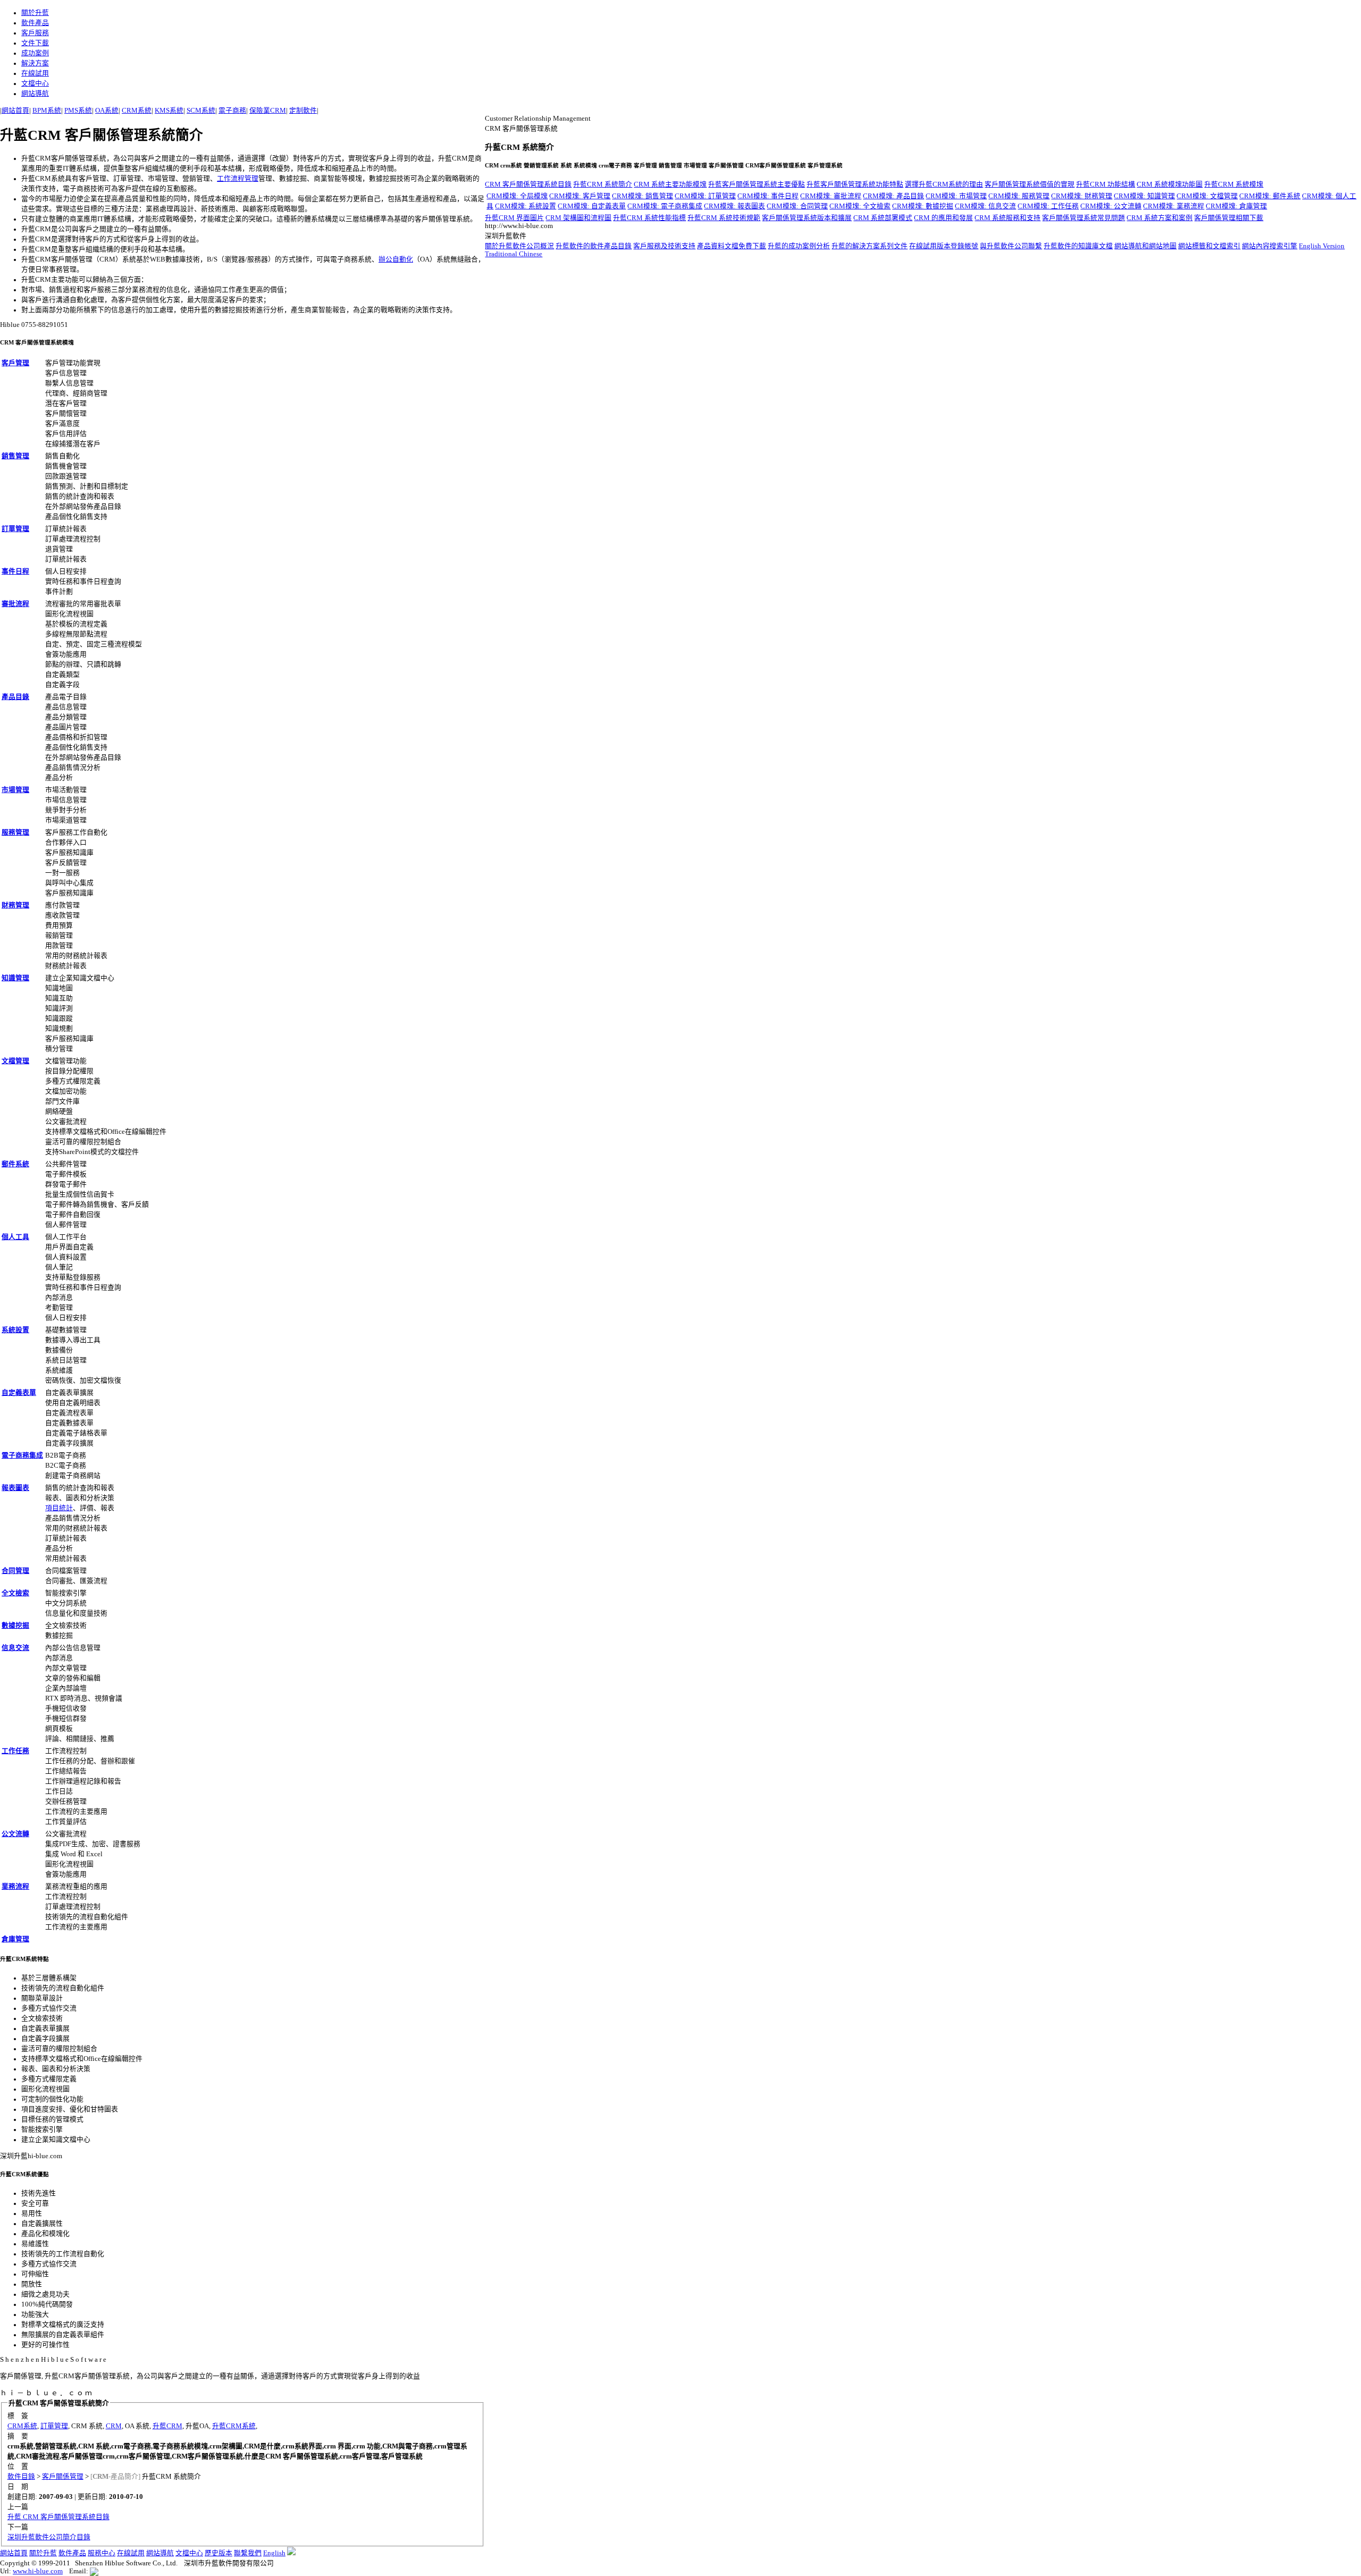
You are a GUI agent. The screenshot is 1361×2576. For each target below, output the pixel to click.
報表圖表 (15, 1488)
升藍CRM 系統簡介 (603, 184)
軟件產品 (35, 23)
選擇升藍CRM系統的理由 (944, 184)
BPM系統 (47, 111)
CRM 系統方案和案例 (1160, 218)
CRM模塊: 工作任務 (1048, 206)
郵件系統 (15, 1164)
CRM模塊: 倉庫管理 (1236, 206)
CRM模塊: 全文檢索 (860, 206)
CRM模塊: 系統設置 (526, 206)
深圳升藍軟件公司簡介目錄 (49, 2537)
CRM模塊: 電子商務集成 (665, 206)
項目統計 (59, 1508)
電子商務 (232, 111)
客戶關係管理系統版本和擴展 (807, 218)
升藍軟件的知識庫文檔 (1078, 246)
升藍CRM (167, 2426)
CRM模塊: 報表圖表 (734, 206)
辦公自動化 (396, 259)
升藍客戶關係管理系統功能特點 (855, 184)
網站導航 (35, 94)
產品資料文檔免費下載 (732, 246)
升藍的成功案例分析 (799, 246)
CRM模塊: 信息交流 (985, 206)
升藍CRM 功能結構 (1106, 184)
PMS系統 (78, 111)
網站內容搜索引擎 (1270, 246)
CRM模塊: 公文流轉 (1111, 206)
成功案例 (35, 53)
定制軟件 (303, 111)
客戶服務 (35, 33)
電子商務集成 (22, 1455)
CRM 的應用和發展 (943, 218)
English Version (1322, 246)
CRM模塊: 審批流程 (831, 196)
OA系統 (107, 111)
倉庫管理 (15, 1939)
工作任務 (15, 1751)
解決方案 (35, 63)
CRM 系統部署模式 (883, 218)
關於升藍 (35, 13)
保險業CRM (268, 111)
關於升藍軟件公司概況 (519, 246)
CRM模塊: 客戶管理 (580, 196)
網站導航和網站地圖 (1145, 246)
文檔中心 (35, 83)
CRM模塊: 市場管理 (956, 196)
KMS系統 (169, 111)
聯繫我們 (248, 2553)
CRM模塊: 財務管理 (1082, 196)
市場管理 (15, 790)
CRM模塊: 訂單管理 (705, 196)
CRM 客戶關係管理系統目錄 (528, 184)
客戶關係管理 (63, 2477)
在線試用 (35, 73)
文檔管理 (15, 1061)
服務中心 (102, 2553)
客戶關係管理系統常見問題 (1083, 218)
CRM (114, 2426)
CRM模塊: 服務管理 (1019, 196)
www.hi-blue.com (38, 2571)
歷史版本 (219, 2553)
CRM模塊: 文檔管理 (1207, 196)
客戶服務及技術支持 (664, 246)
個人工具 (15, 1237)
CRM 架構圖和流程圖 (578, 218)
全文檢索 (15, 1593)
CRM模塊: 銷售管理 (642, 196)
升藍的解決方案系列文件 (869, 246)
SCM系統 (201, 111)
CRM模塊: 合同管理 (797, 206)
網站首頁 (15, 111)
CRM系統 (137, 111)
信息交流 (15, 1648)
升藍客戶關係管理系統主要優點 (757, 184)
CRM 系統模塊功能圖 (1170, 184)
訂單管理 (15, 529)
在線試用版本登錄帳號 (944, 246)
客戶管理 (15, 363)
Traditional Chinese (514, 254)
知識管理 (15, 978)
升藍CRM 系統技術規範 (724, 218)
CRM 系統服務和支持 (1007, 218)
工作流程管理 (238, 179)
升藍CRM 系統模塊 (1234, 184)
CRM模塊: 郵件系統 (1270, 196)
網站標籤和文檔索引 (1209, 246)
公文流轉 (15, 1834)
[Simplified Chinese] (291, 2553)
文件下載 (35, 43)
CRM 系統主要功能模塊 (670, 184)
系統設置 (15, 1330)
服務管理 (15, 832)
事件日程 (15, 571)
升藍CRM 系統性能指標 (649, 218)
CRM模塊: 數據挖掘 (923, 206)
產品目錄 (15, 697)
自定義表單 (19, 1393)
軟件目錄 (21, 2477)
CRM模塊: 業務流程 (1174, 206)
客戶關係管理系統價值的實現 (1030, 184)
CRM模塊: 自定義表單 (592, 206)
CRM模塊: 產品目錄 (893, 196)
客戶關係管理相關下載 (1229, 218)
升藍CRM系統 (234, 2426)
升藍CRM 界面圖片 (514, 218)
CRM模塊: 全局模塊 (517, 196)
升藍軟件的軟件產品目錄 (594, 246)
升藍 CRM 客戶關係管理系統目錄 (58, 2517)
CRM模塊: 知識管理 (1144, 196)
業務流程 (15, 1887)
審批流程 (15, 604)
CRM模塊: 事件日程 (768, 196)
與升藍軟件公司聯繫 (1011, 246)
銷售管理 (15, 456)
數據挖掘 (15, 1626)
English (274, 2553)
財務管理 (15, 905)
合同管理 (15, 1571)
